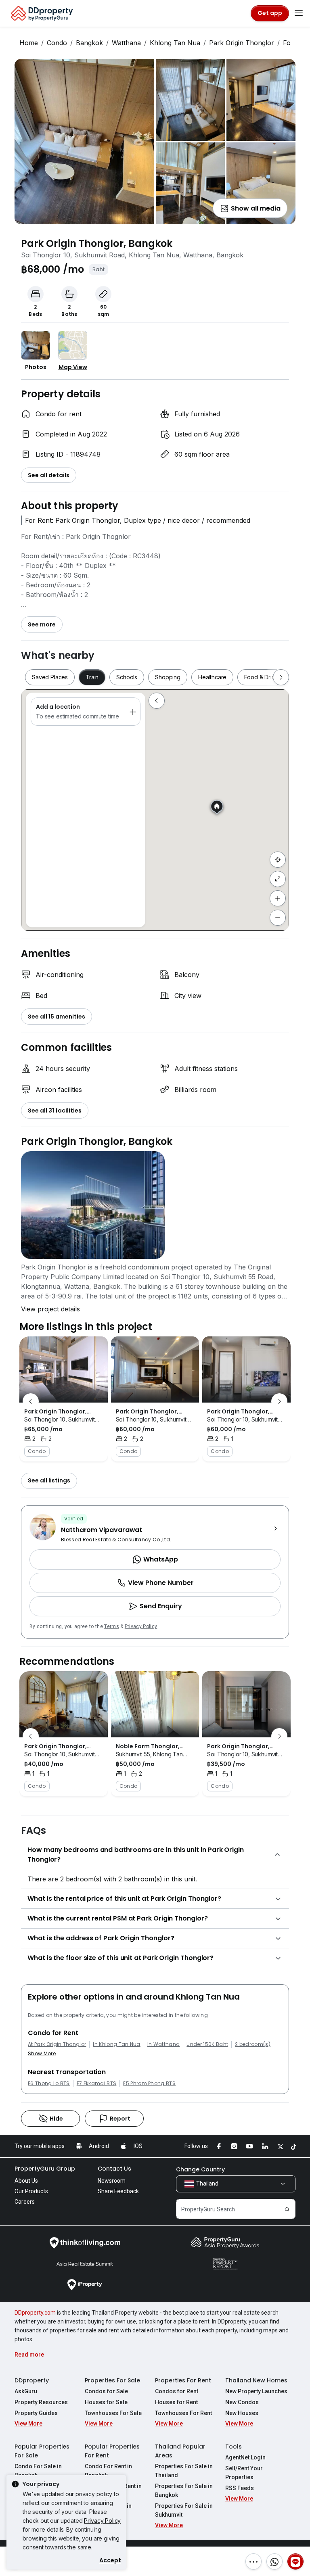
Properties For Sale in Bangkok (184, 2490)
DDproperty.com (35, 2313)
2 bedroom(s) (253, 2044)
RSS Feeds (240, 2488)
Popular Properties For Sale (42, 2451)
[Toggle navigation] (299, 13)
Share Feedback (118, 2191)
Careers (25, 2202)
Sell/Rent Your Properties (244, 2473)
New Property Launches (256, 2391)
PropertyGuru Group (45, 2169)
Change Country (200, 2169)
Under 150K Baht (207, 2044)
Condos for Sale (106, 2391)
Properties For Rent (183, 2380)
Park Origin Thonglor (242, 43)
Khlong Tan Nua (175, 43)
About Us (26, 2181)
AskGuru (26, 2391)
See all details (49, 475)
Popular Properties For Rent (112, 2451)
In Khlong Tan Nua (116, 2044)
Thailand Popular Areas (180, 2451)
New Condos (242, 2402)
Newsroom (112, 2181)
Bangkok (89, 43)
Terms (112, 1626)
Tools (234, 2447)
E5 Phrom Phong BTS (149, 2083)
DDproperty (32, 2380)
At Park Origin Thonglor (57, 2044)
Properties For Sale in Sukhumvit (184, 2510)
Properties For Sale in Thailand (184, 2471)
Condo (57, 43)
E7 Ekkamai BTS (96, 2083)
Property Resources (41, 2402)
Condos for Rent (177, 2391)
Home (29, 43)
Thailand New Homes (256, 2380)
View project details (50, 1309)
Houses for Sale (106, 2402)
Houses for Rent (176, 2402)
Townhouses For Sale (113, 2413)
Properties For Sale (112, 2380)
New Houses (242, 2413)
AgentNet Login (245, 2457)
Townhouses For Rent (183, 2413)
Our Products (31, 2191)
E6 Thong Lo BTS (49, 2083)
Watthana (126, 43)
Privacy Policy (141, 1626)
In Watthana (164, 2044)
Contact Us (114, 2169)
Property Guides (36, 2413)
